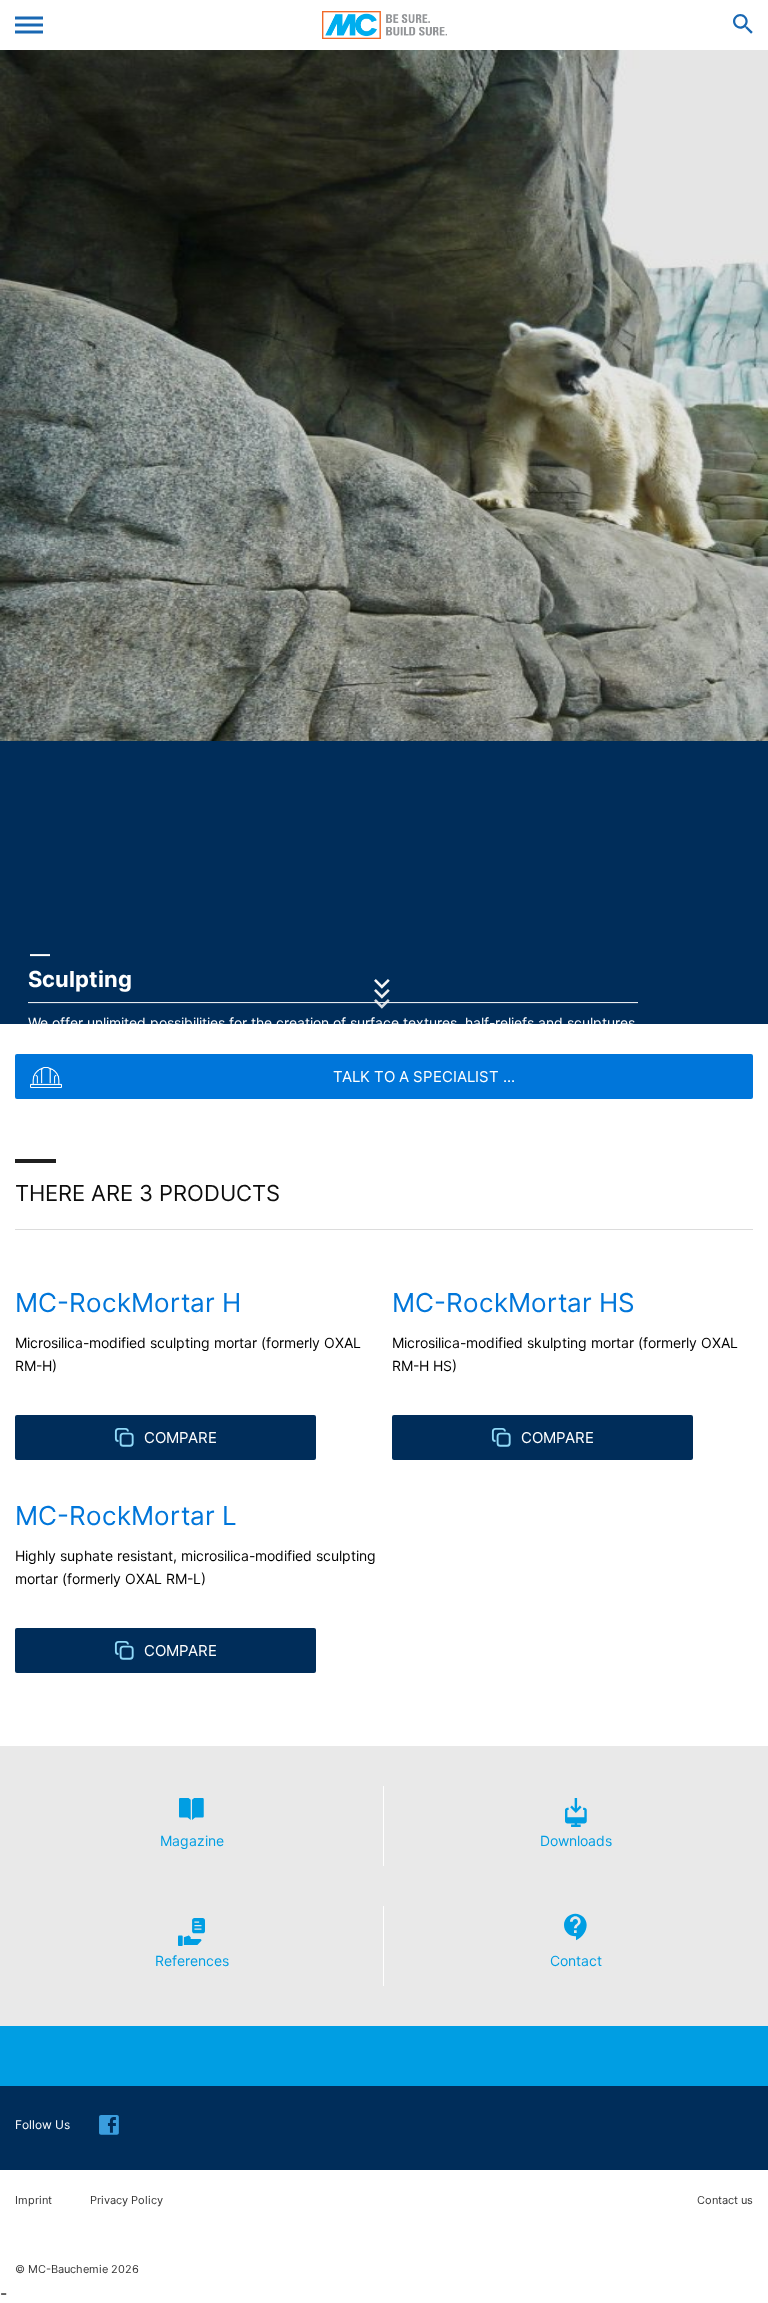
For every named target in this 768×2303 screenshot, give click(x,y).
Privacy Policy (126, 2200)
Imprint (33, 2200)
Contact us (725, 2200)
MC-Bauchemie (384, 25)
